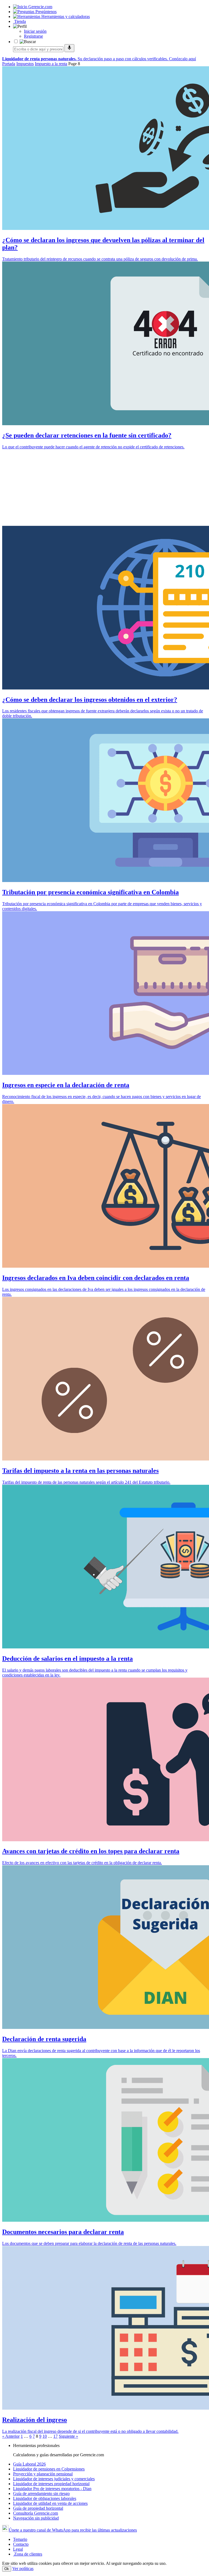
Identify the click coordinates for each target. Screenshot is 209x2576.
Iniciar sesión (35, 31)
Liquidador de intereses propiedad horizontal (51, 2484)
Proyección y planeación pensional (43, 2474)
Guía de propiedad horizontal (38, 2508)
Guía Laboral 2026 (29, 2464)
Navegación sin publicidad (36, 2518)
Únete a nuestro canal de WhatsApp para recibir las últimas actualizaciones (73, 2530)
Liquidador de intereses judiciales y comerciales (54, 2479)
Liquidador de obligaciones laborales (45, 2498)
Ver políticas (23, 2568)
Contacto (21, 2544)
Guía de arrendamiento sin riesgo (41, 2493)
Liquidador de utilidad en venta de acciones (50, 2503)
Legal (18, 2549)
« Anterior (11, 2436)
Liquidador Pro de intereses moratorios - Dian (52, 2489)
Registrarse (33, 36)
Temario (20, 2539)
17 (56, 2436)
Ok (7, 2569)
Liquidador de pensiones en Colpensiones (49, 2469)
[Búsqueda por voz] (69, 48)
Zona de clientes (28, 2554)
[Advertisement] (104, 488)
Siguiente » (68, 2436)
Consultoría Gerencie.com (36, 2513)
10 (45, 2436)
